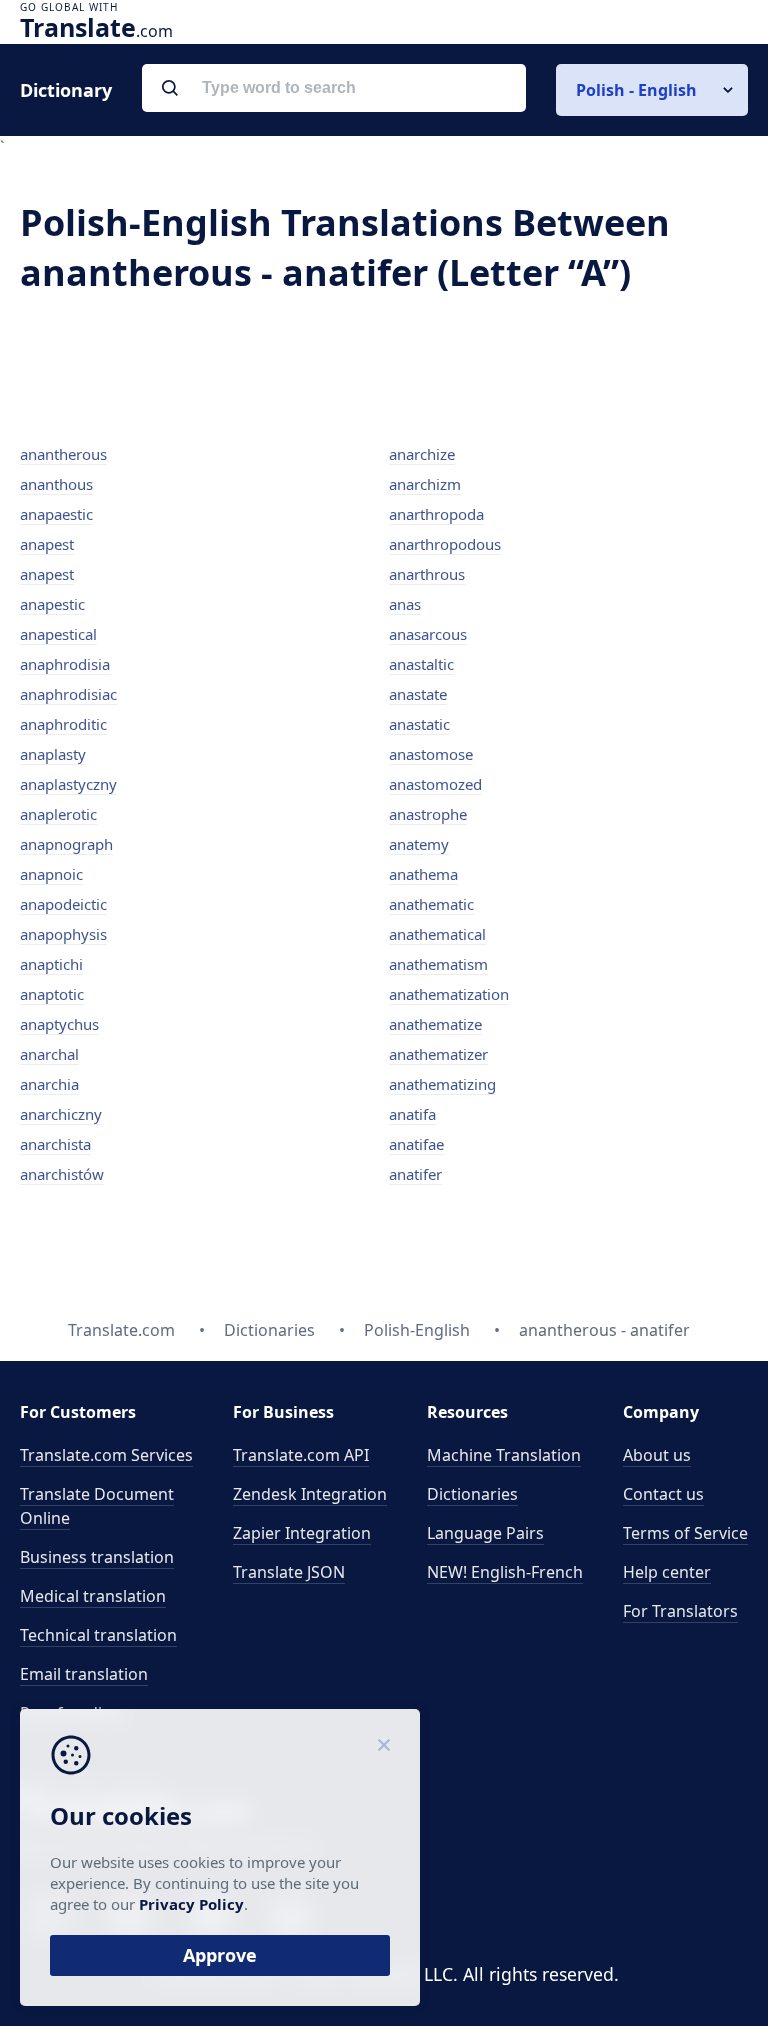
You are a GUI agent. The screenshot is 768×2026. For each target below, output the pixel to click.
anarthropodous (445, 544)
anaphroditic (63, 724)
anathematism (438, 964)
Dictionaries (472, 1494)
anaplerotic (58, 814)
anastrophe (428, 814)
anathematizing (442, 1084)
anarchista (55, 1144)
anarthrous (427, 574)
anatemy (419, 844)
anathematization (449, 994)
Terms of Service (685, 1533)
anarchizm (425, 484)
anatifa (412, 1114)
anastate (418, 694)
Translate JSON (289, 1572)
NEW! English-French (505, 1572)
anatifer (415, 1174)
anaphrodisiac (68, 694)
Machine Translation (504, 1455)
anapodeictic (63, 904)
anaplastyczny (68, 784)
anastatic (419, 724)
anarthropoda (436, 514)
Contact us (663, 1494)
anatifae (416, 1144)
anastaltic (421, 664)
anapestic (52, 604)
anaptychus (59, 1024)
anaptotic (52, 994)
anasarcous (428, 634)
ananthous (56, 484)
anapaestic (56, 514)
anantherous (63, 454)
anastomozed (435, 784)
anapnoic (51, 874)
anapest (47, 544)
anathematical (437, 934)
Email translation (84, 1674)
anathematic (431, 904)
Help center (667, 1572)
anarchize (422, 454)
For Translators (680, 1611)
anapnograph (66, 844)
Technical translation (98, 1635)
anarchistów (62, 1174)
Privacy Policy (191, 1904)
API (301, 1455)
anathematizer (438, 1054)
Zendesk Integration (310, 1494)
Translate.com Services (106, 1455)
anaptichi (51, 964)
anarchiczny (61, 1114)
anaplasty (53, 754)
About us (657, 1455)
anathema (423, 874)
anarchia (49, 1084)
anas (405, 604)
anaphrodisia (65, 664)
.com (96, 27)
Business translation (97, 1557)
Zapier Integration (302, 1533)
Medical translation (93, 1596)
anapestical (58, 634)
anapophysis (63, 934)
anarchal (49, 1054)
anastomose (431, 754)
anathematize (435, 1024)
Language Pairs (485, 1533)
